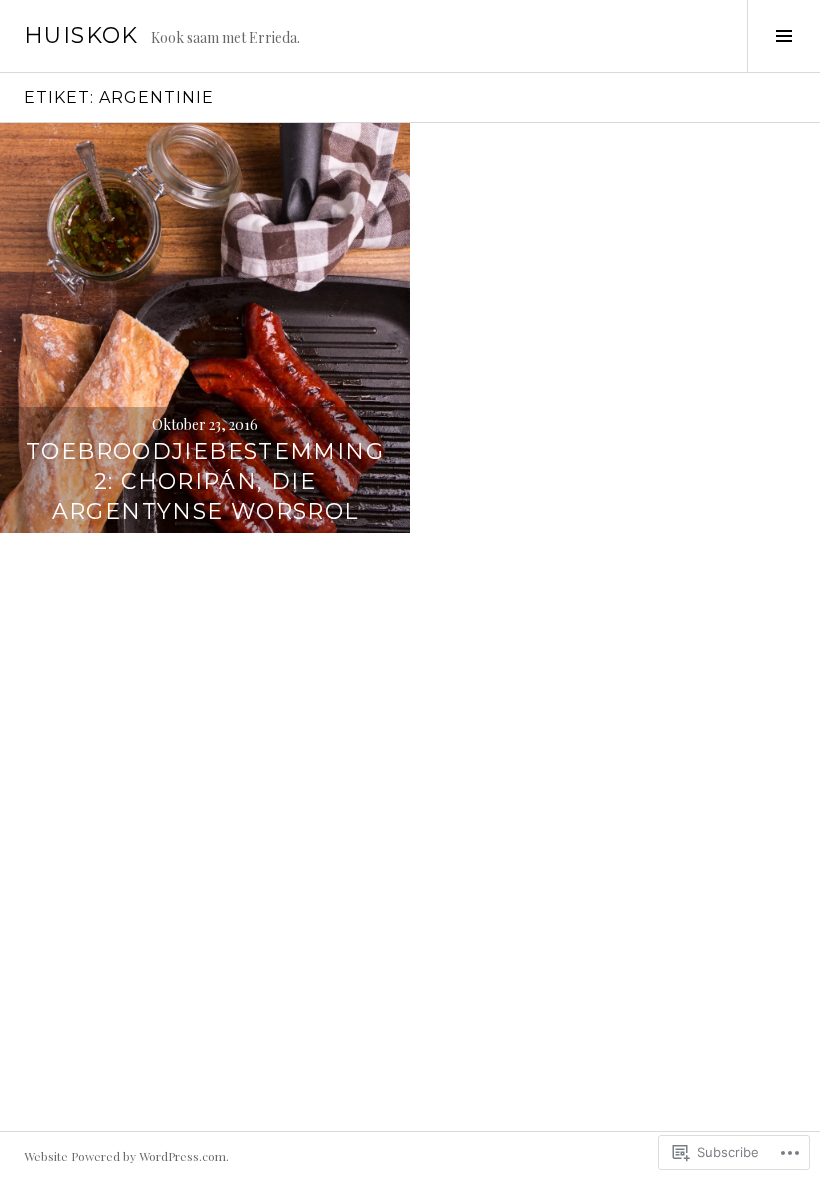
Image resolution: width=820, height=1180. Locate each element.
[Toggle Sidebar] (783, 36)
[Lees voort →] (205, 328)
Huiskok (81, 35)
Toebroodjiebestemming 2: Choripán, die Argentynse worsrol (205, 481)
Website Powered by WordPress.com (125, 1156)
